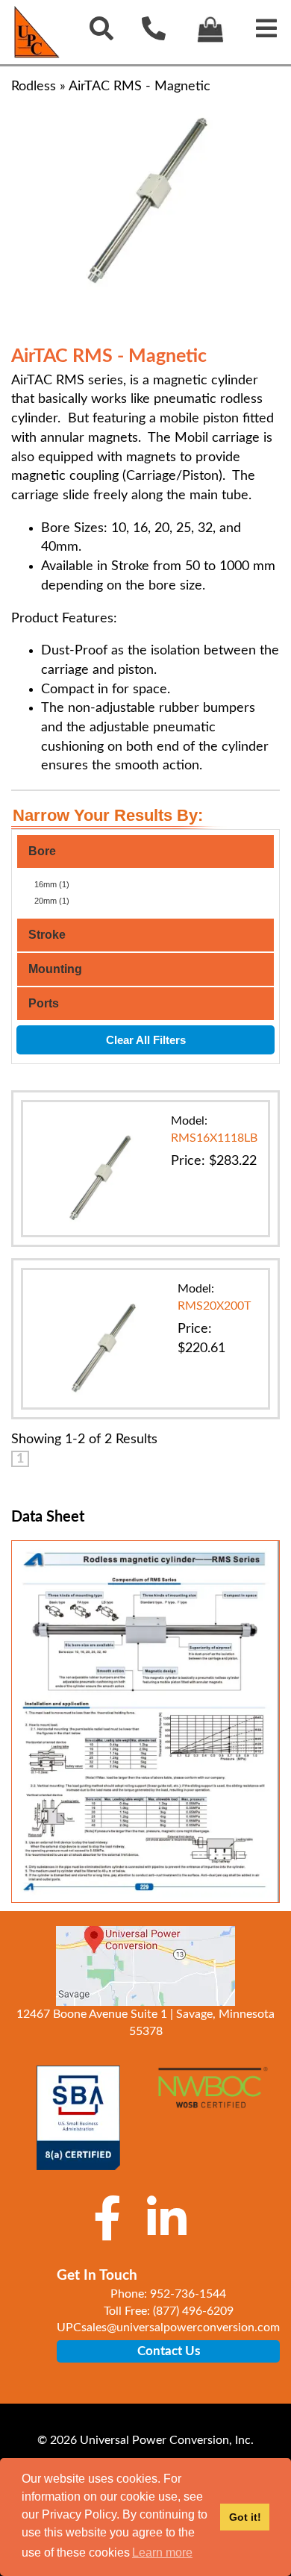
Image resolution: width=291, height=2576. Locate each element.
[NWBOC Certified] (213, 2097)
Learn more (162, 2552)
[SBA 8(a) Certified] (78, 2118)
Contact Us (169, 2351)
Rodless (34, 87)
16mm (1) (52, 884)
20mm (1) (52, 901)
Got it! (245, 2517)
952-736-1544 (188, 2294)
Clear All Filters (146, 1040)
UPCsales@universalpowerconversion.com (168, 2328)
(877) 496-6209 (193, 2311)
